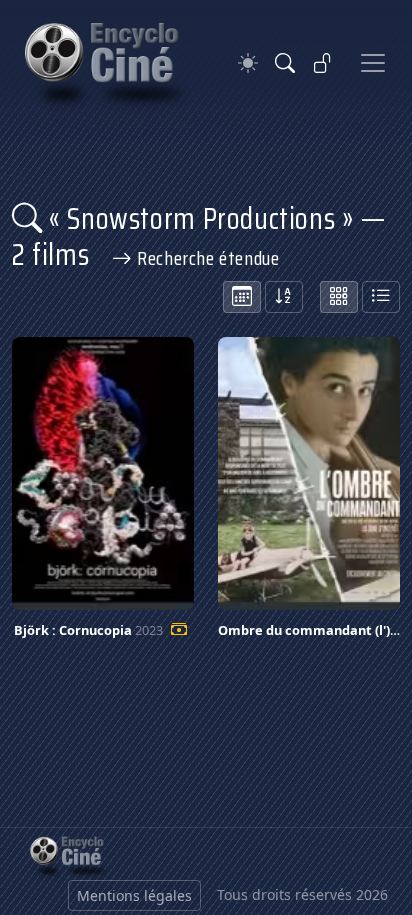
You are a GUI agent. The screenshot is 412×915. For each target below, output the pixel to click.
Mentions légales (134, 895)
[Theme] (248, 63)
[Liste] (381, 297)
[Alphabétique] (284, 297)
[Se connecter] (323, 63)
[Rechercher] (285, 63)
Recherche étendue (205, 258)
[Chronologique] (242, 297)
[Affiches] (339, 297)
